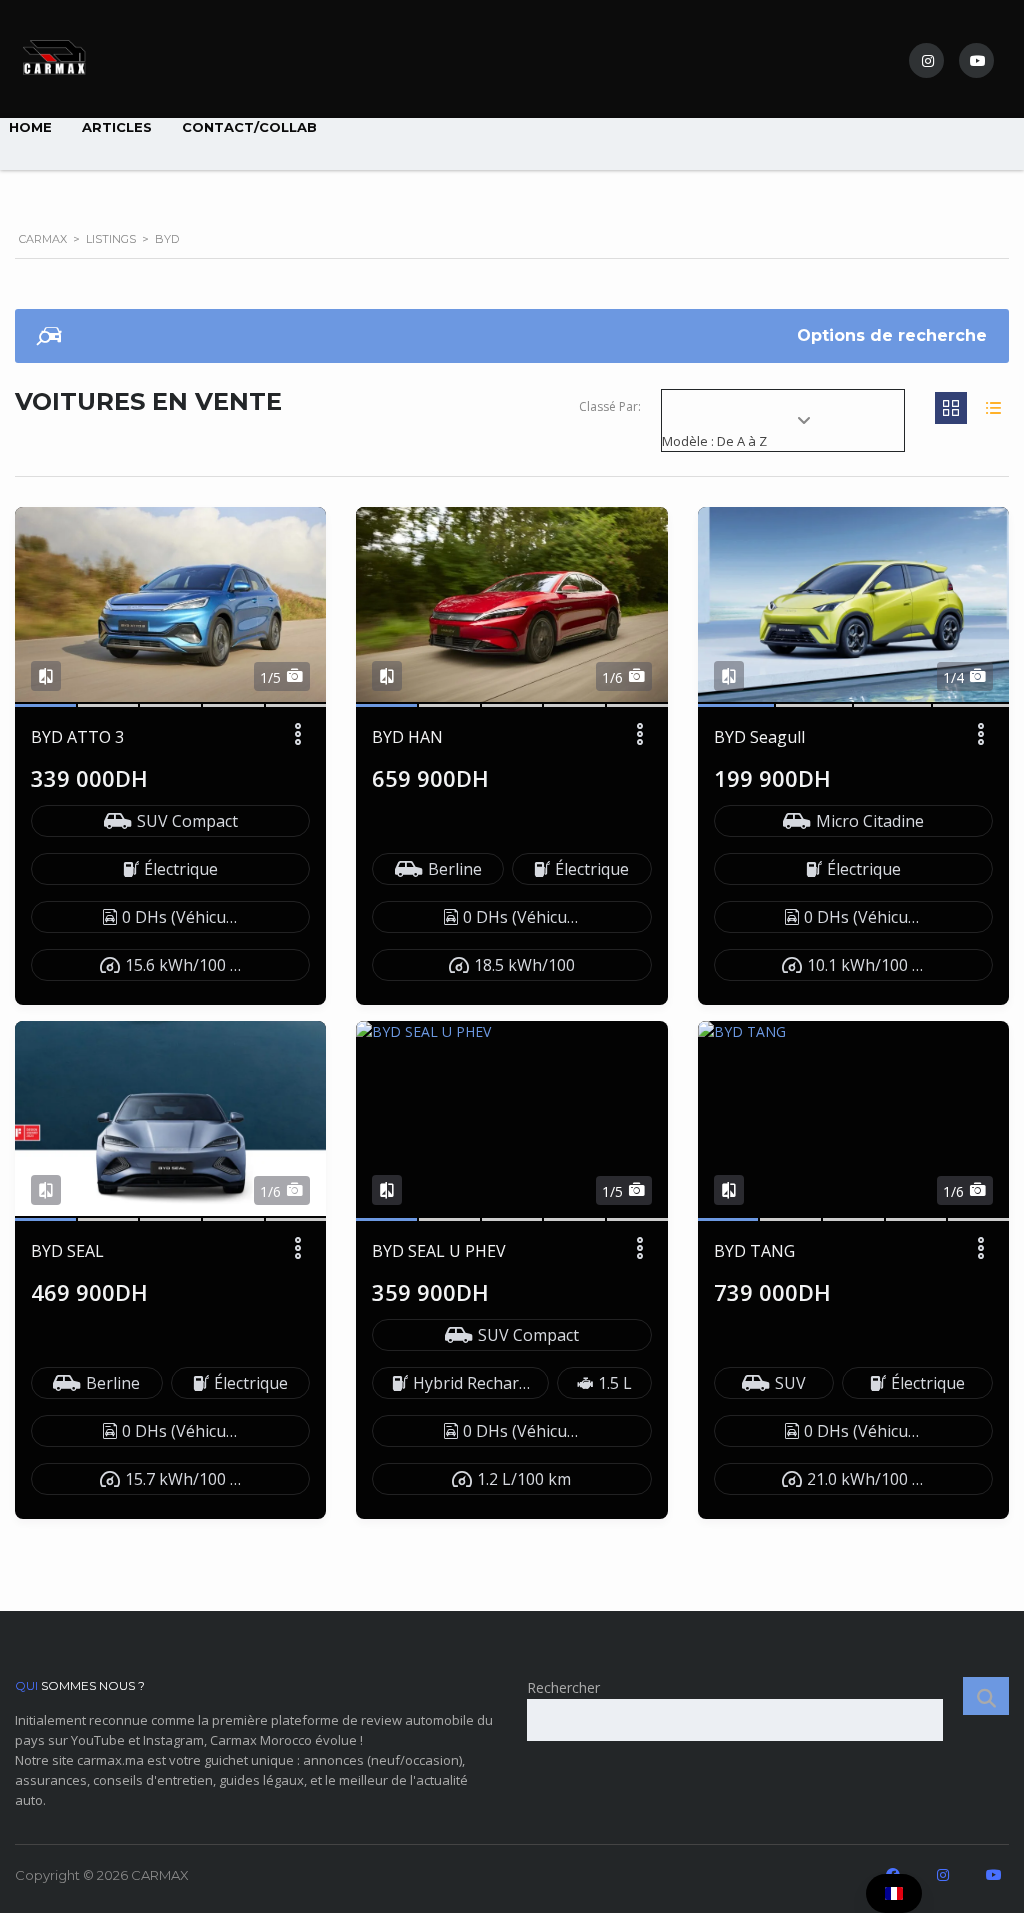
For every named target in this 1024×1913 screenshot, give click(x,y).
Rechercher (563, 1687)
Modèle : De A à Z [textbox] (714, 441)
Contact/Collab (249, 127)
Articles (117, 127)
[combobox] (783, 432)
